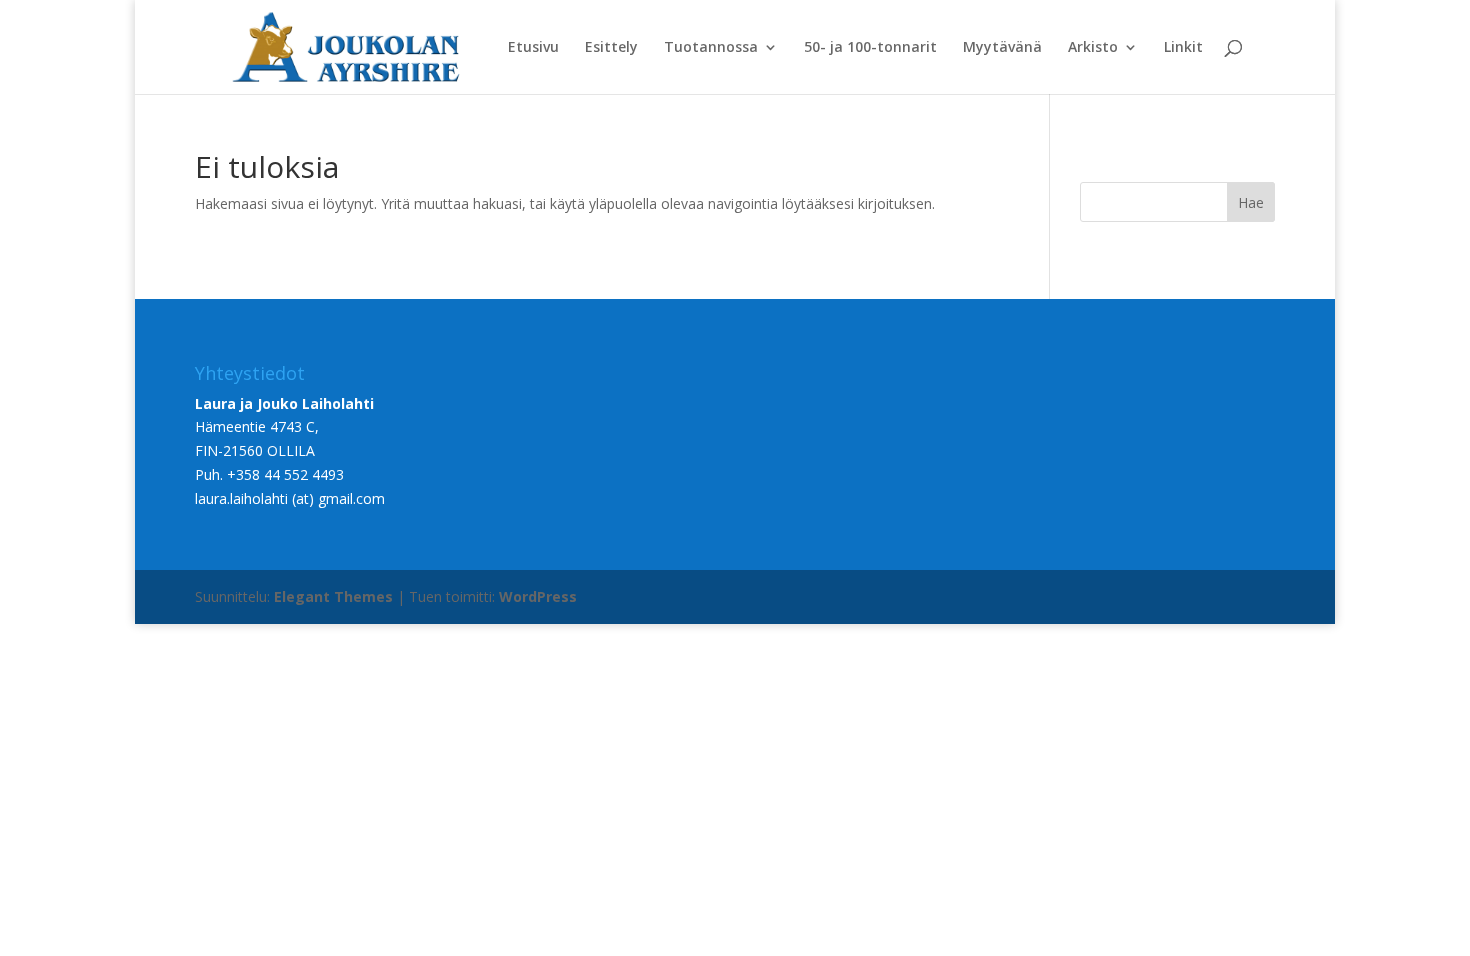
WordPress (538, 596)
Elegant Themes (333, 596)
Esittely (611, 48)
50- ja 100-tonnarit (870, 48)
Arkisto (1093, 48)
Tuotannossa (711, 48)
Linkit (1183, 48)
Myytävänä (1002, 48)
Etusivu (533, 48)
